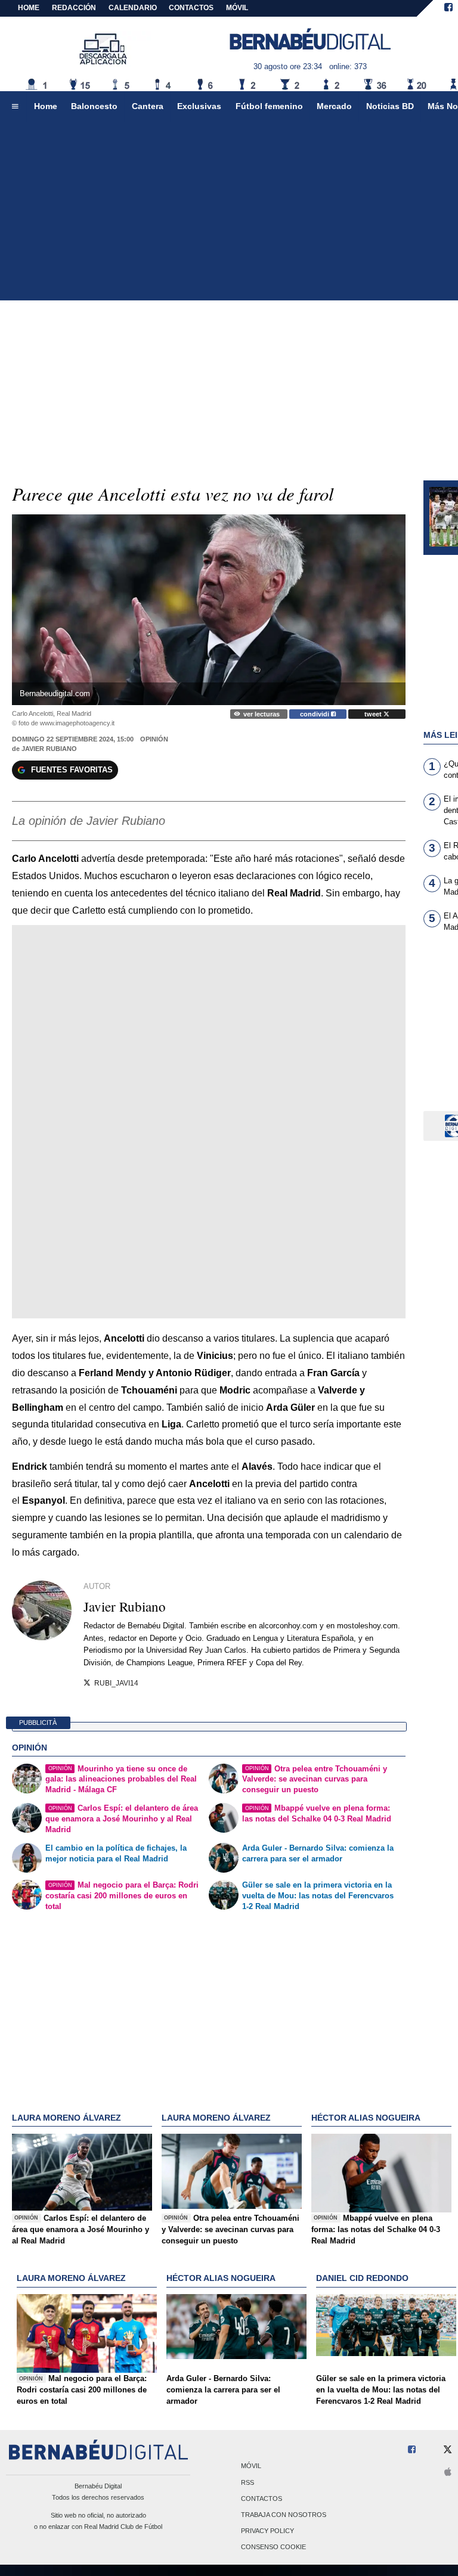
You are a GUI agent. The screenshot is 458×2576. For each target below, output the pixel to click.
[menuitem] (15, 107)
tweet (374, 714)
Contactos (262, 2499)
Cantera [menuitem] (148, 106)
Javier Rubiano (49, 749)
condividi (315, 714)
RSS (247, 2482)
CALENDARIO (133, 8)
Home (29, 8)
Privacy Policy (267, 2531)
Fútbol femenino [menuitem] (269, 106)
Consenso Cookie (273, 2547)
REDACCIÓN (74, 8)
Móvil (251, 2466)
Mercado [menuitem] (334, 106)
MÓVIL (237, 8)
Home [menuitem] (46, 106)
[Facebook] (448, 8)
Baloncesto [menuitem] (94, 106)
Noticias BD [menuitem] (390, 106)
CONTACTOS (191, 8)
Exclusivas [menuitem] (199, 106)
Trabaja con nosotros (284, 2515)
